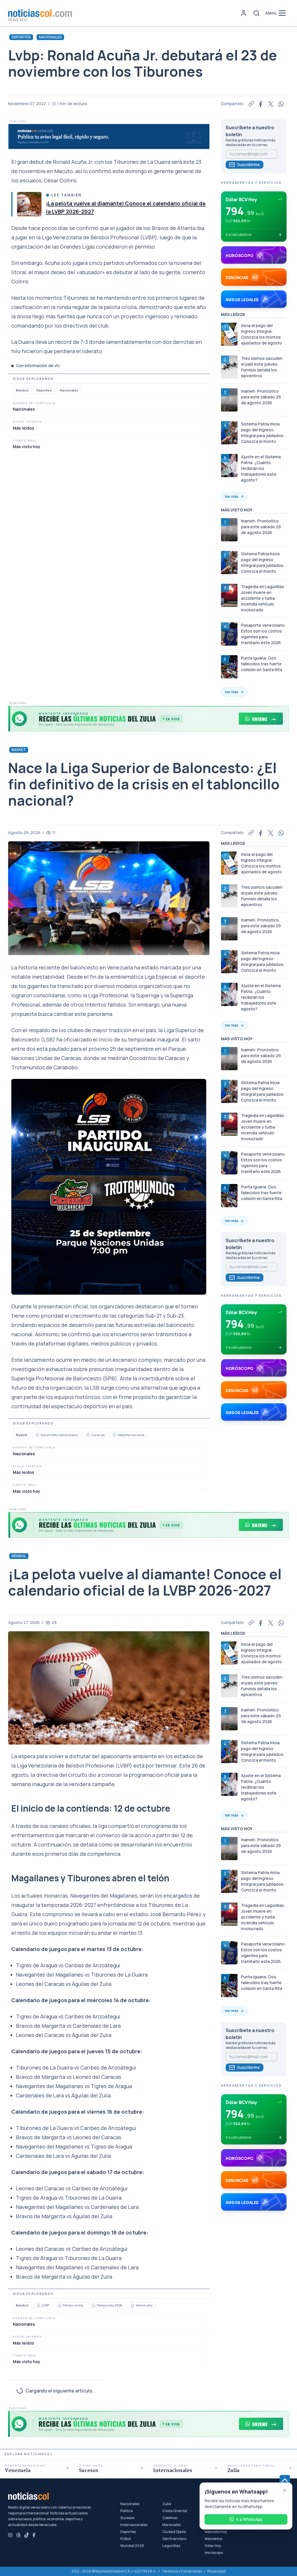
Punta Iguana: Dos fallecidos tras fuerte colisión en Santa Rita (262, 664)
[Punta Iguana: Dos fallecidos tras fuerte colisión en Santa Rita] (229, 667)
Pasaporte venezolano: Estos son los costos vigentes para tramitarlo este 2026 (264, 634)
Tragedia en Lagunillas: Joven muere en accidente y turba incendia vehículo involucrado (263, 598)
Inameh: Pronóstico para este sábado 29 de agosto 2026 (261, 397)
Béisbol (22, 390)
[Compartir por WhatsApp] (281, 104)
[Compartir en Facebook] (261, 104)
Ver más (232, 496)
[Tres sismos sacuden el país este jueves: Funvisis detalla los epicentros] (229, 367)
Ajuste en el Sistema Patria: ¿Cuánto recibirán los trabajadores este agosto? (261, 468)
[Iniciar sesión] (244, 13)
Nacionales (50, 37)
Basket (19, 750)
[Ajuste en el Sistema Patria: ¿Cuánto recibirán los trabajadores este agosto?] (229, 466)
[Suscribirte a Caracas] (88, 1435)
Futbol (19, 2422)
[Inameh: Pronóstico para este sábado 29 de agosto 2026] (229, 400)
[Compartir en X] (271, 104)
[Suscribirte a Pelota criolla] (59, 2306)
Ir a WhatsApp (249, 2519)
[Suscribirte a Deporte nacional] (115, 1435)
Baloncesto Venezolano (59, 1435)
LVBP (46, 2305)
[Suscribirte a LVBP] (39, 2306)
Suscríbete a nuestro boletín (250, 131)
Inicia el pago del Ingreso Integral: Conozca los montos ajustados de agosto (261, 334)
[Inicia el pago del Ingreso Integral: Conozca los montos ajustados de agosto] (229, 334)
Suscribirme (249, 165)
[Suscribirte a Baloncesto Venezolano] (37, 1435)
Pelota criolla (73, 2305)
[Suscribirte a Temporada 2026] (93, 2306)
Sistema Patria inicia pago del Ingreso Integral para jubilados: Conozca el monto (263, 433)
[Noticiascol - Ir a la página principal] (40, 13)
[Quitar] (285, 2490)
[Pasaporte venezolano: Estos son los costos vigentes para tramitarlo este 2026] (229, 634)
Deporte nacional (131, 1435)
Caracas (98, 1435)
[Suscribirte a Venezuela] (133, 2306)
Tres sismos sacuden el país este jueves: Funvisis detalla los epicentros (262, 367)
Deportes (21, 37)
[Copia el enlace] (251, 104)
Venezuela (144, 2305)
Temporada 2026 (109, 2305)
